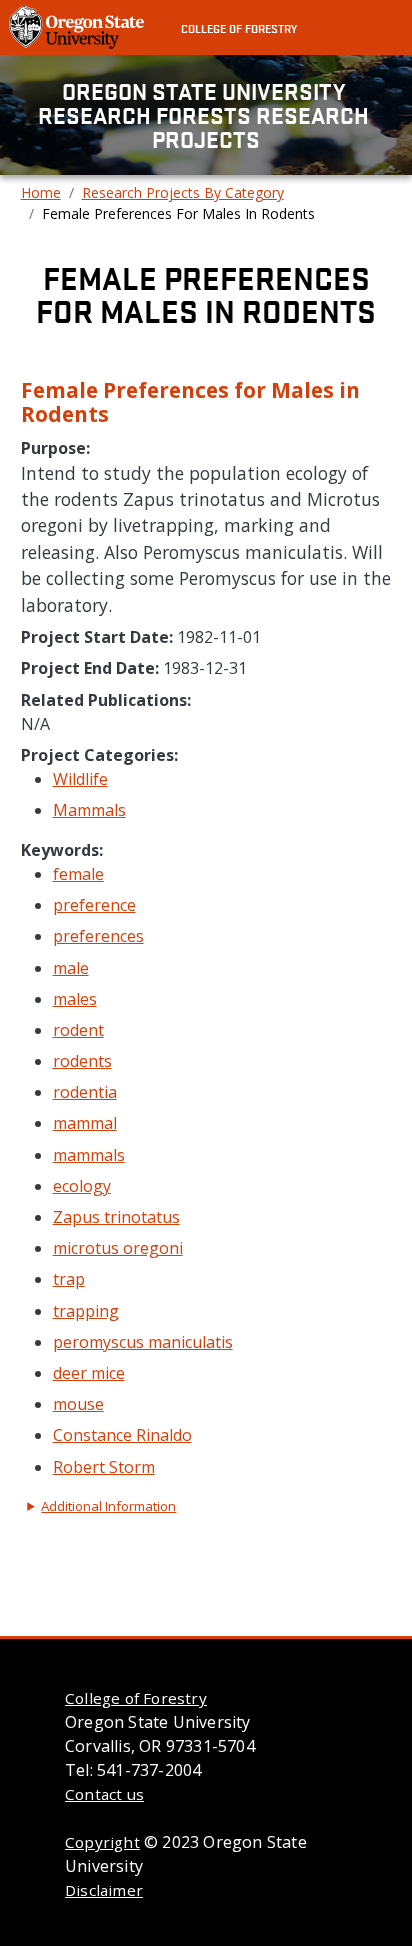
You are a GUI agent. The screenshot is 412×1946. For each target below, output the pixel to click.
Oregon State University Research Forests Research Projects (206, 115)
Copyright (102, 1842)
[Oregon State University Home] (78, 26)
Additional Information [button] (108, 1506)
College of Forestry (239, 28)
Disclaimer (104, 1890)
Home (41, 192)
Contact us (104, 1794)
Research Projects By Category (183, 192)
